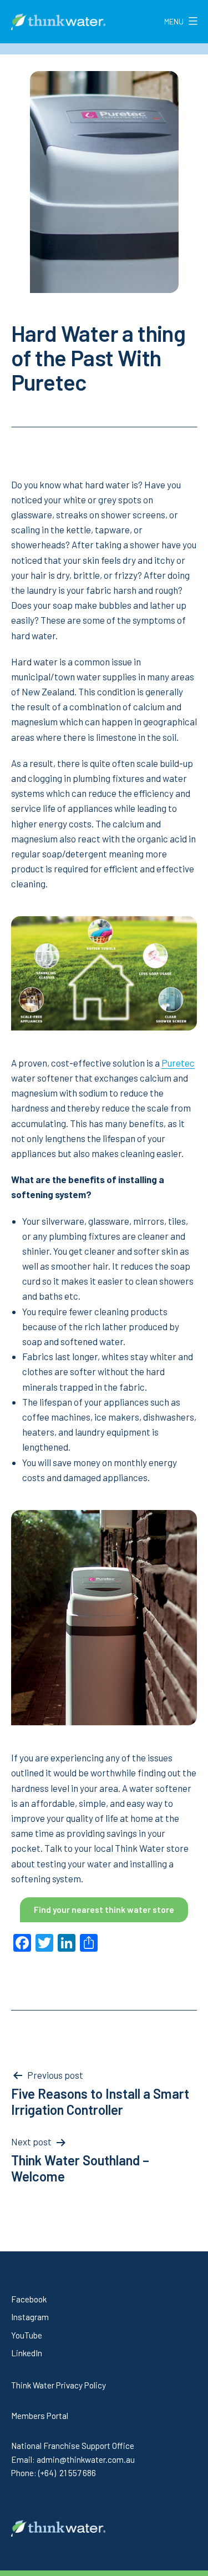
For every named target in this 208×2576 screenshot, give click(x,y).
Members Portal (40, 2416)
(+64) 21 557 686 (67, 2473)
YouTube (27, 2335)
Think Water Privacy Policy (59, 2385)
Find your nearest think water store (104, 1910)
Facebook (29, 2299)
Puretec (178, 1063)
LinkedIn (27, 2353)
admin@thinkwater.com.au (86, 2459)
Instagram (30, 2317)
